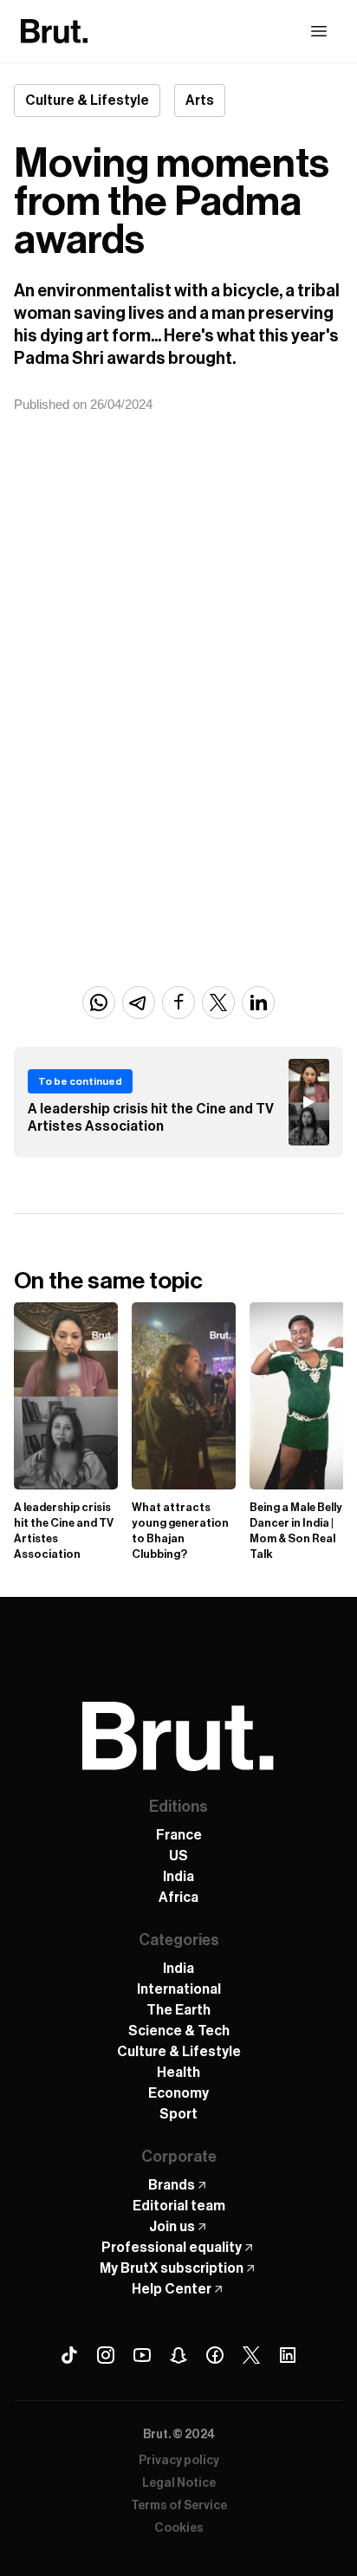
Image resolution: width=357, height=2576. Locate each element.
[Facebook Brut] (215, 2355)
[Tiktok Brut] (69, 2355)
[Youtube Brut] (142, 2355)
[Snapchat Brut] (178, 2355)
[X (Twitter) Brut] (251, 2355)
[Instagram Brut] (106, 2355)
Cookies (179, 2528)
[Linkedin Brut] (288, 2355)
